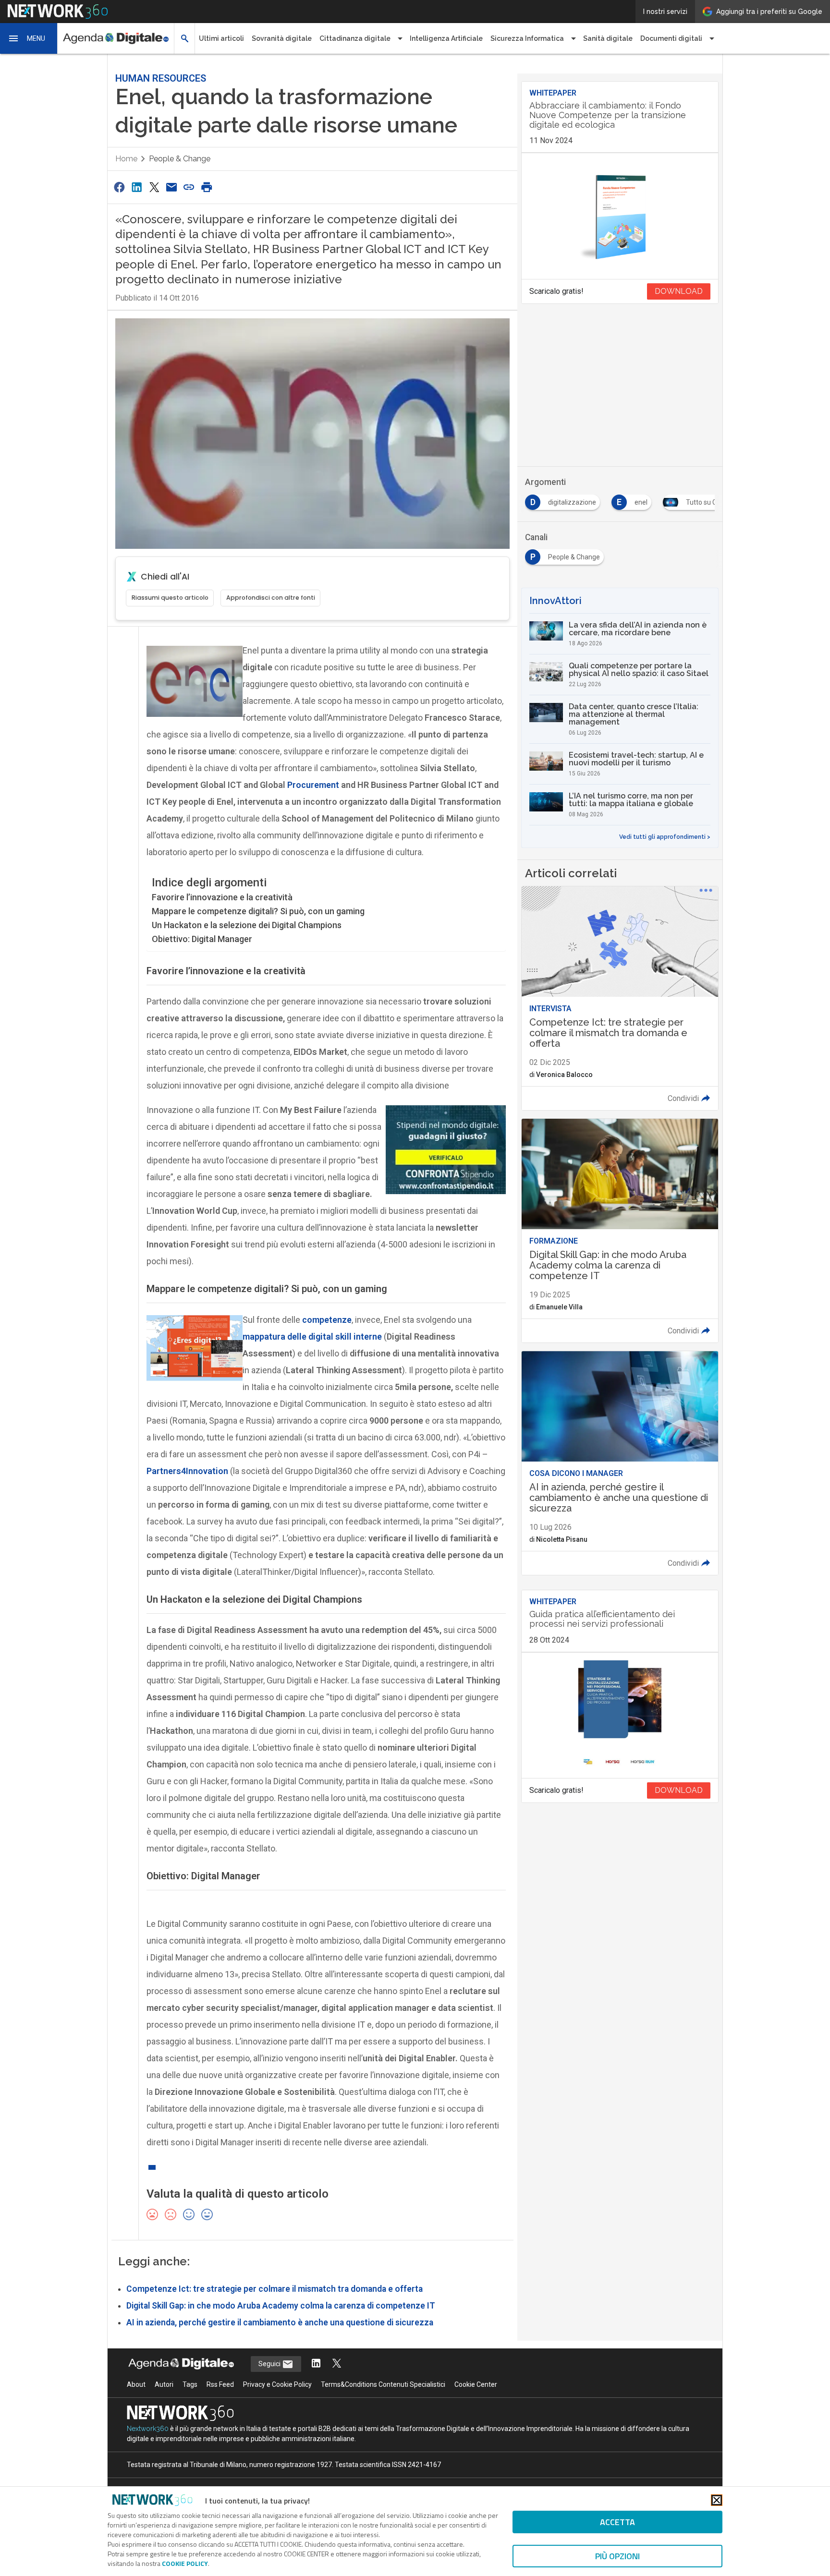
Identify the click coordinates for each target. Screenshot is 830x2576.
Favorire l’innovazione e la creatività (222, 897)
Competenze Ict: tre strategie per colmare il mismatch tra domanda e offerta (275, 2289)
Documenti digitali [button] (671, 38)
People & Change (180, 159)
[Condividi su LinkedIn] (136, 187)
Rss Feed (220, 2384)
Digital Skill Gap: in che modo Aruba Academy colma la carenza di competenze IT (281, 2306)
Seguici (270, 2364)
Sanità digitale (608, 38)
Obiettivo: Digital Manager (202, 939)
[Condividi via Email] (171, 187)
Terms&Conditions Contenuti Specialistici (383, 2384)
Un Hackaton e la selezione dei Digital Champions (247, 925)
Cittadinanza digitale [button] (355, 38)
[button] (29, 38)
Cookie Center (476, 2384)
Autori (164, 2384)
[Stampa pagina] (207, 187)
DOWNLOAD (679, 291)
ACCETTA (617, 2522)
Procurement (313, 785)
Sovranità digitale (282, 38)
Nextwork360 (148, 2429)
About (136, 2384)
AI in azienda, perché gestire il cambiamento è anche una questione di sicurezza (280, 2322)
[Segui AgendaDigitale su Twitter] (337, 2364)
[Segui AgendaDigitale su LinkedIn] (316, 2364)
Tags (190, 2384)
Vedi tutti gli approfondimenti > (665, 837)
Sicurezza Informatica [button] (527, 38)
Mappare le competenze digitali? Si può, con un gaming (258, 911)
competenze (327, 1320)
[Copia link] (189, 187)
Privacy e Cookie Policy (277, 2384)
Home (126, 159)
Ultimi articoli (221, 38)
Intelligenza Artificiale (446, 38)
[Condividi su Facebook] (119, 187)
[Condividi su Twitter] (154, 187)
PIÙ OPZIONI (617, 2556)
